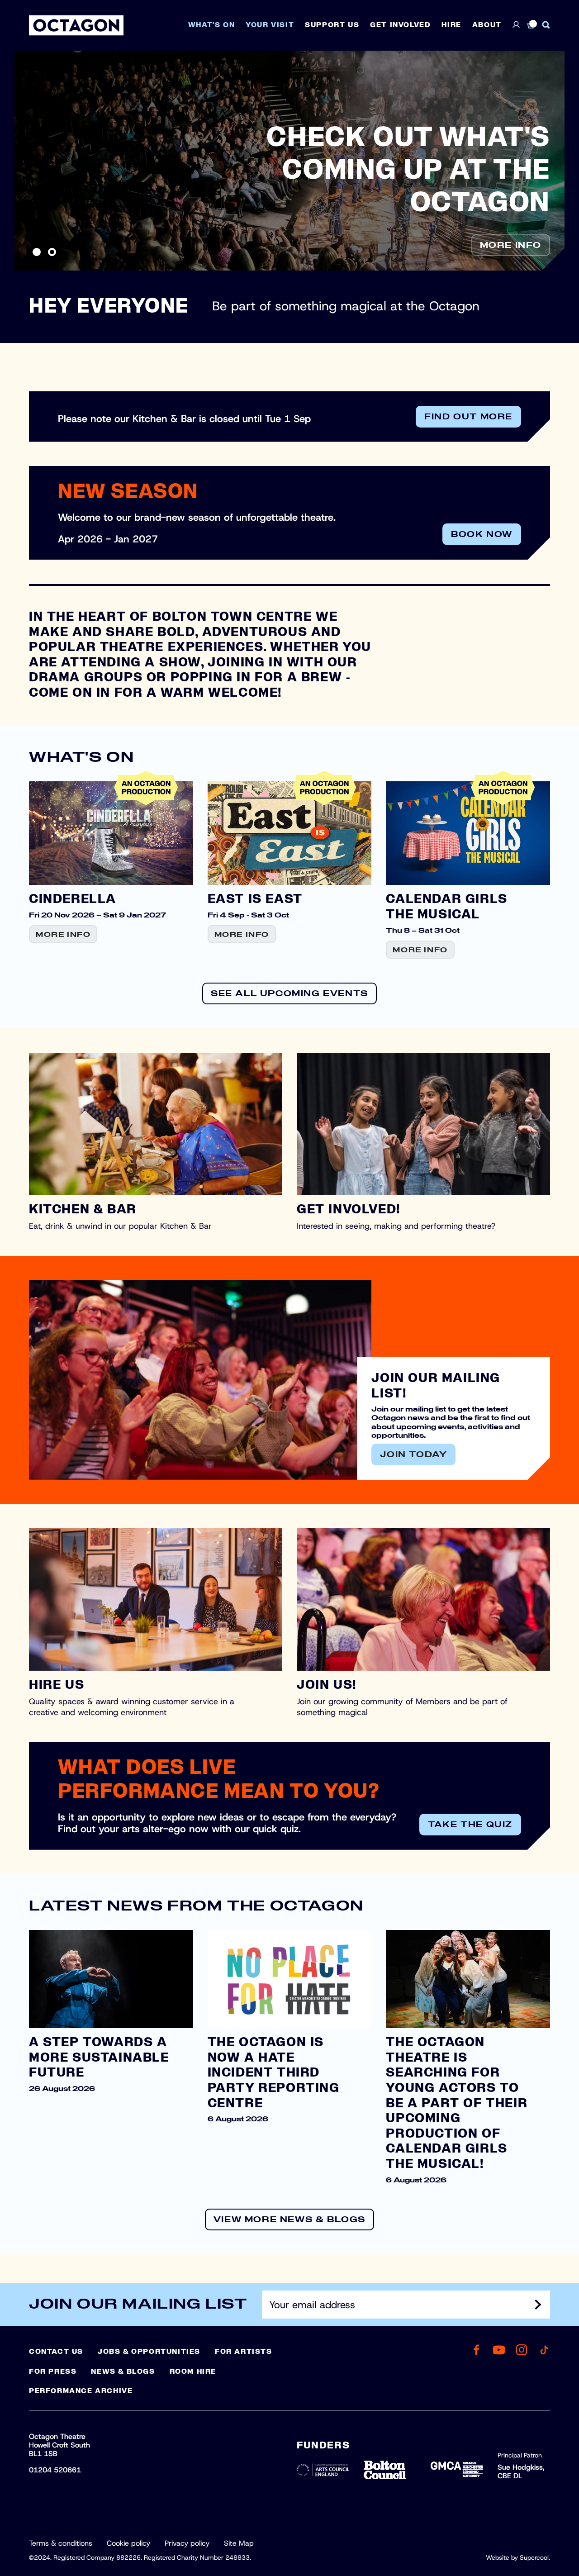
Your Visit (270, 25)
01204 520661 (55, 2470)
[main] (289, 1153)
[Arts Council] (323, 2470)
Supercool (534, 2557)
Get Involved (400, 25)
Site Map (239, 2543)
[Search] (546, 25)
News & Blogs (123, 2372)
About (487, 25)
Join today (413, 1455)
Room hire (193, 2372)
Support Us (332, 25)
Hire (451, 25)
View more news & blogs (289, 2220)
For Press (53, 2372)
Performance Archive (81, 2391)
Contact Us (56, 2352)
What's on (211, 25)
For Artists (244, 2352)
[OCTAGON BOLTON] (76, 25)
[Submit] (538, 2305)
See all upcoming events (289, 994)
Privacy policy (187, 2543)
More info (511, 246)
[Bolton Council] (390, 2470)
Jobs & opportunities (149, 2352)
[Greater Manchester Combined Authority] (457, 2470)
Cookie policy (128, 2543)
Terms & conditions (61, 2543)
